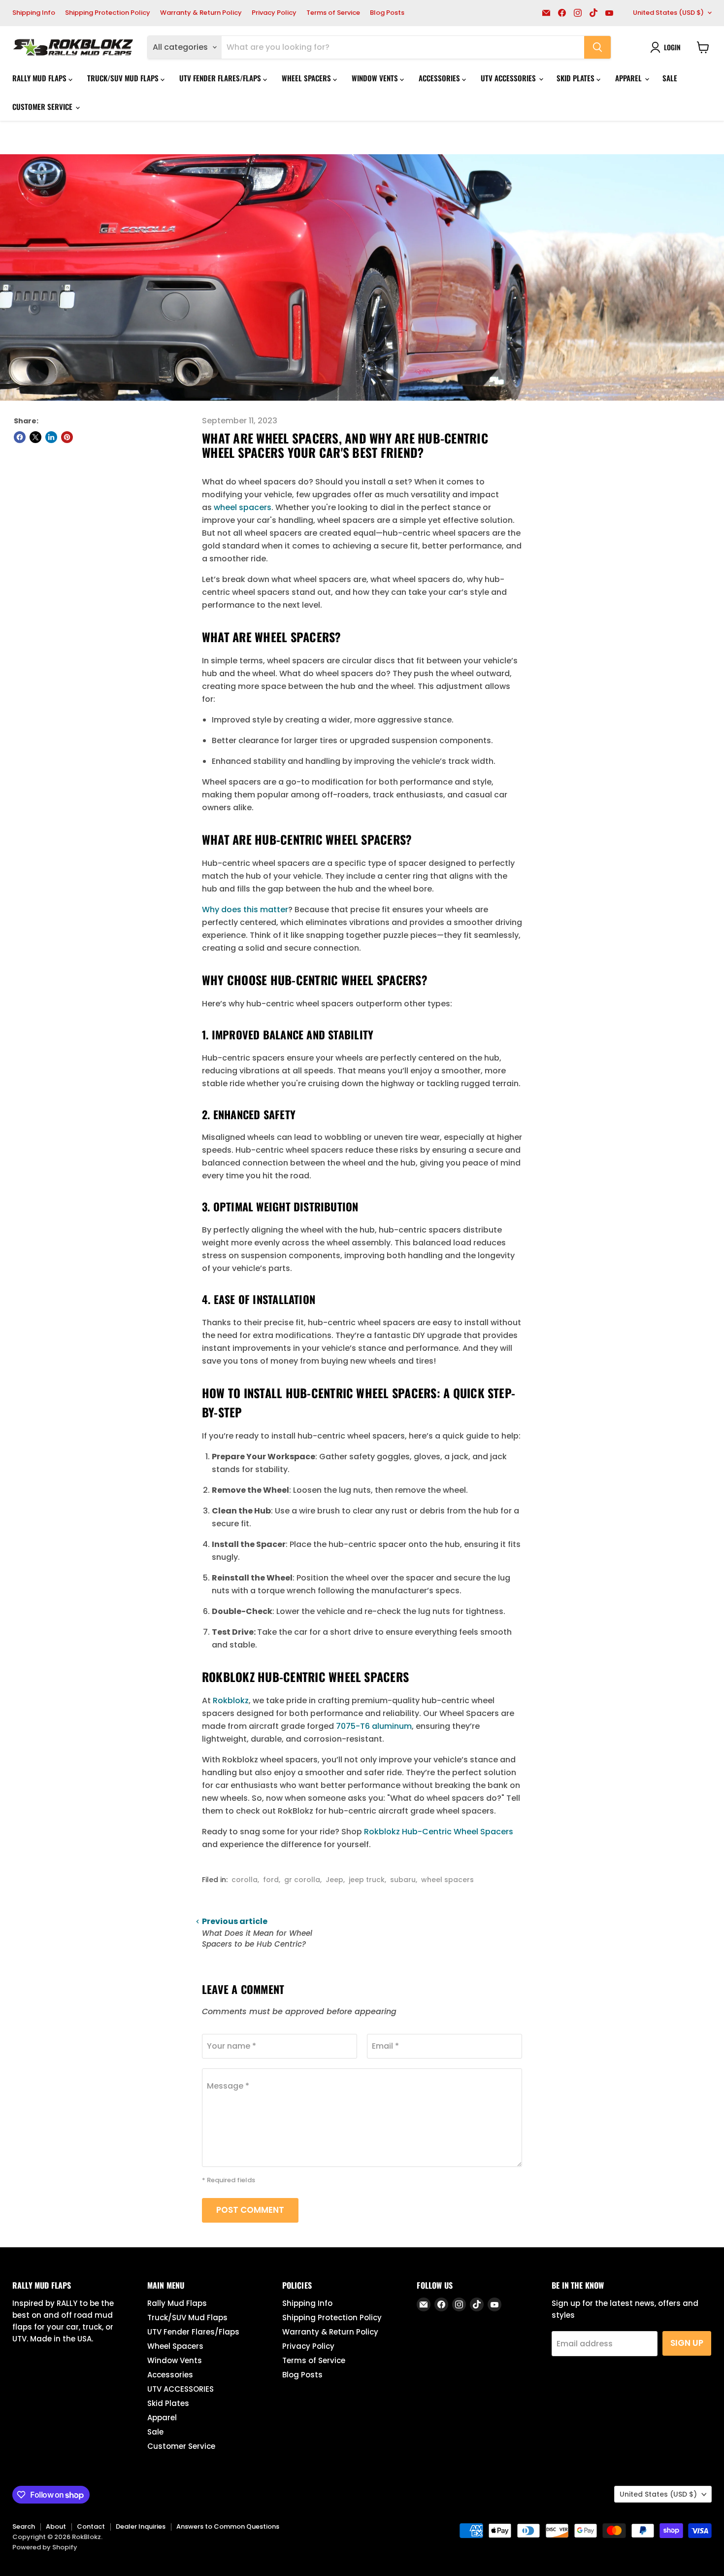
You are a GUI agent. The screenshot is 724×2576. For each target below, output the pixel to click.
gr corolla (302, 1880)
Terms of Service (333, 13)
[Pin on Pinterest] (67, 437)
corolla (245, 1880)
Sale (670, 78)
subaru (403, 1880)
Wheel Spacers (307, 78)
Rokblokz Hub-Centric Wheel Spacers (439, 1832)
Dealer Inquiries (141, 2526)
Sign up (687, 2343)
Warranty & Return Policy (201, 13)
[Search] (597, 47)
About (56, 2526)
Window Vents (376, 78)
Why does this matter (245, 910)
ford (271, 1880)
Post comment (250, 2210)
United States (668, 13)
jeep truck (367, 1880)
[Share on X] (35, 437)
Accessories (440, 78)
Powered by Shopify (45, 2547)
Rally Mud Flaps (40, 78)
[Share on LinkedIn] (51, 437)
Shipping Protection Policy (108, 13)
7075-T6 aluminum (374, 1726)
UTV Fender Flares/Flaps (221, 78)
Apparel (629, 78)
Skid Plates (576, 78)
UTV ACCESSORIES (509, 78)
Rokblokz (231, 1700)
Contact (91, 2526)
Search (24, 2526)
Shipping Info (34, 13)
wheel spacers (243, 507)
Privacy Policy (274, 13)
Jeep (334, 1880)
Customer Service (43, 106)
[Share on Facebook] (20, 437)
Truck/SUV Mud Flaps (124, 78)
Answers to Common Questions (228, 2526)
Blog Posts (387, 13)
